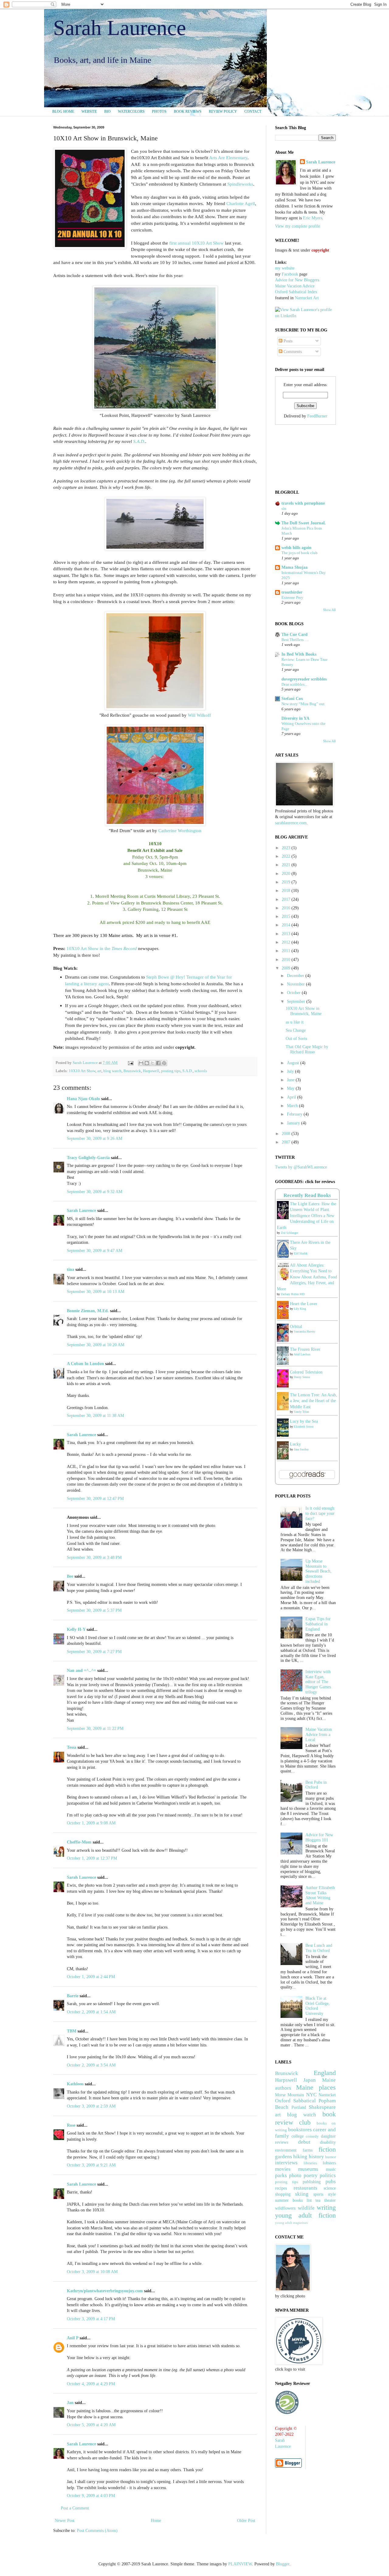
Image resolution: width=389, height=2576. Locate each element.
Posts (287, 341)
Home (156, 2521)
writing (326, 2207)
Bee (70, 1576)
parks (281, 2175)
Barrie (73, 1996)
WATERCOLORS (131, 111)
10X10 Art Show (82, 1071)
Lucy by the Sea (304, 1421)
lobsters (329, 2163)
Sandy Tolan (301, 1412)
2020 (287, 874)
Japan (310, 2080)
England (325, 2073)
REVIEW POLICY (223, 111)
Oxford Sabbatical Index (296, 292)
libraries (310, 2163)
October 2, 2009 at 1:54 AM (91, 2012)
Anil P (73, 2338)
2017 (287, 899)
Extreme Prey (292, 597)
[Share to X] (153, 1063)
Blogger (283, 2564)
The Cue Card (294, 635)
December (296, 976)
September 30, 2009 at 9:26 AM (95, 1139)
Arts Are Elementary (228, 158)
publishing (312, 2182)
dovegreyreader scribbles (304, 679)
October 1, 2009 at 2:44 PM (91, 1977)
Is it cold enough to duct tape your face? (320, 1513)
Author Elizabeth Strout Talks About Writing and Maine (320, 1895)
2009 (287, 968)
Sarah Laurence (120, 28)
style (332, 2194)
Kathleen (75, 2084)
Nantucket (327, 2095)
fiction (327, 2149)
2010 (287, 960)
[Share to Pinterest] (164, 1063)
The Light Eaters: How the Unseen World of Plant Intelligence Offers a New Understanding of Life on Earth (306, 1216)
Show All (329, 610)
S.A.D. (139, 441)
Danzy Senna (302, 1377)
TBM (72, 2031)
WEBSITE (89, 111)
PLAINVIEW (240, 2564)
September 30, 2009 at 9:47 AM (95, 1251)
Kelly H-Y (76, 1629)
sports (318, 2194)
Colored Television (306, 1372)
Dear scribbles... (294, 684)
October (294, 993)
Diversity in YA (295, 718)
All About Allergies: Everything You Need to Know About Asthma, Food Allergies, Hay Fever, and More (307, 1277)
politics (328, 2175)
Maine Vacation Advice (295, 286)
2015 (287, 916)
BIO (107, 111)
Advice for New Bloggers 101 (319, 1837)
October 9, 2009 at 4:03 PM (91, 2496)
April (292, 1097)
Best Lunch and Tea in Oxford (319, 1948)
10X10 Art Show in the (102, 948)
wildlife (306, 2208)
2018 (287, 891)
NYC (311, 2095)
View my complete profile (298, 226)
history (316, 2157)
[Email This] (141, 1063)
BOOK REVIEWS (188, 111)
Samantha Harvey (305, 1331)
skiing (302, 2194)
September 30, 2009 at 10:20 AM (96, 1345)
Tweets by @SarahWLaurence (301, 1167)
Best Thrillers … (295, 640)
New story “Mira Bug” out (303, 704)
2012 (287, 942)
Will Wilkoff (199, 715)
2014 (287, 925)
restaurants (305, 2188)
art (99, 1071)
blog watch (112, 1071)
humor (330, 2157)
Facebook (290, 274)
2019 (287, 882)
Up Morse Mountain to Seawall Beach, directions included (318, 1571)
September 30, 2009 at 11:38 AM (95, 1416)
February (295, 1114)
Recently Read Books (307, 1195)
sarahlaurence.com (291, 823)
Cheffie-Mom (79, 1842)
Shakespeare (322, 2107)
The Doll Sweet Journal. (304, 523)
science (330, 2188)
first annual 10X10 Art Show (196, 243)
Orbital (296, 1327)
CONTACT (253, 111)
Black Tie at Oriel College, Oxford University (318, 2006)
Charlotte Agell (241, 203)
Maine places (316, 2087)
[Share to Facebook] (158, 1063)
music (331, 2169)
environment (286, 2150)
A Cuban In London (85, 1364)
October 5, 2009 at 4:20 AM (91, 2425)
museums (308, 2169)
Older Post (246, 2521)
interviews (286, 2163)
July (291, 1071)
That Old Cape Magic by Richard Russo (307, 1049)
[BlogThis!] (147, 1063)
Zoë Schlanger (289, 1233)
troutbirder (292, 592)
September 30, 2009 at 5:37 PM (94, 1610)
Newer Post (65, 2521)
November (296, 984)
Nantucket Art (307, 298)
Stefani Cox (292, 699)
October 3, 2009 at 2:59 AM (91, 2106)
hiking (300, 2157)
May (291, 1088)
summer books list (293, 2200)
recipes (281, 2188)
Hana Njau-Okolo (83, 1099)
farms (308, 2150)
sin (284, 508)
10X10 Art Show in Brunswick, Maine (304, 1011)
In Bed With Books (299, 654)
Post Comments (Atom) (97, 2531)
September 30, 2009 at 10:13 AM (96, 1292)
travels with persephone (303, 503)
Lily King (300, 1309)
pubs (331, 2182)
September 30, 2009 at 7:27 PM (94, 1652)
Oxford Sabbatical (295, 2101)
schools (201, 1071)
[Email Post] (130, 1063)
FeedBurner (317, 416)
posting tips (171, 1071)
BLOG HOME (63, 111)
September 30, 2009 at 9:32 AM (95, 1192)
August (294, 1063)
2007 (287, 1142)
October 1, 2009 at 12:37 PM (92, 1858)
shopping (283, 2194)
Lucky (295, 1444)
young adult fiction (305, 2215)
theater (330, 2200)
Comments (292, 352)
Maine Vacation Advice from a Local (319, 1735)
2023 (287, 848)
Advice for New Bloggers (297, 280)
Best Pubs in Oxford (316, 1785)
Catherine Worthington (180, 830)
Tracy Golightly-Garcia (88, 1158)
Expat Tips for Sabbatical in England (318, 1624)
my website (285, 268)
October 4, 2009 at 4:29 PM (91, 2384)
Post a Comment (75, 2508)
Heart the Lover (304, 1304)
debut (304, 2142)
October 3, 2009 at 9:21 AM (91, 2165)
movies (283, 2169)
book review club (305, 2118)
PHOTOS (159, 111)
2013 (287, 934)
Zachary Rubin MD (293, 1294)
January (294, 1123)
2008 (287, 1134)
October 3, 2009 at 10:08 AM (92, 2272)
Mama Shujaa (294, 567)
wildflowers (285, 2208)
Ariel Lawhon (302, 1354)
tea (318, 2200)
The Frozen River (305, 1349)
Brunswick (132, 1071)
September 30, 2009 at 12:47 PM (95, 1499)
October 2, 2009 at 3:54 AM (91, 2065)
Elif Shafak (301, 1253)
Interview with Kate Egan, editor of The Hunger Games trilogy (318, 1682)
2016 (287, 908)
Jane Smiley (301, 1449)
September (297, 1002)
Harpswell (151, 1071)
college (298, 2136)
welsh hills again (296, 548)
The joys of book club (299, 553)
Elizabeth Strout (304, 1427)
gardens (284, 2157)
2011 (287, 951)
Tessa (72, 1747)
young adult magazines (291, 2223)
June (291, 1080)
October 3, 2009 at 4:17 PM (91, 2319)
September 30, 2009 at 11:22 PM (95, 1729)
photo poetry (303, 2175)
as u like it (295, 1022)
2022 (287, 856)
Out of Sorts (296, 1039)
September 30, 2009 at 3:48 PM (94, 1557)
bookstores (300, 2130)
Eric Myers (313, 218)
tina (71, 1269)
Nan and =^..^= (81, 1670)
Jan (70, 2403)
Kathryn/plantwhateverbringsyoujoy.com (105, 2291)
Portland (299, 2107)
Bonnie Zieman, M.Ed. (88, 1311)
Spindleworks (240, 184)
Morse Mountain (289, 2095)
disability (328, 2142)
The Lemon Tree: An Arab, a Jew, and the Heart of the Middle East (313, 1401)
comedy (312, 2136)
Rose (71, 2125)
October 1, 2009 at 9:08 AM (91, 1823)
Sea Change (296, 1030)
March (293, 1106)
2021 (287, 865)
